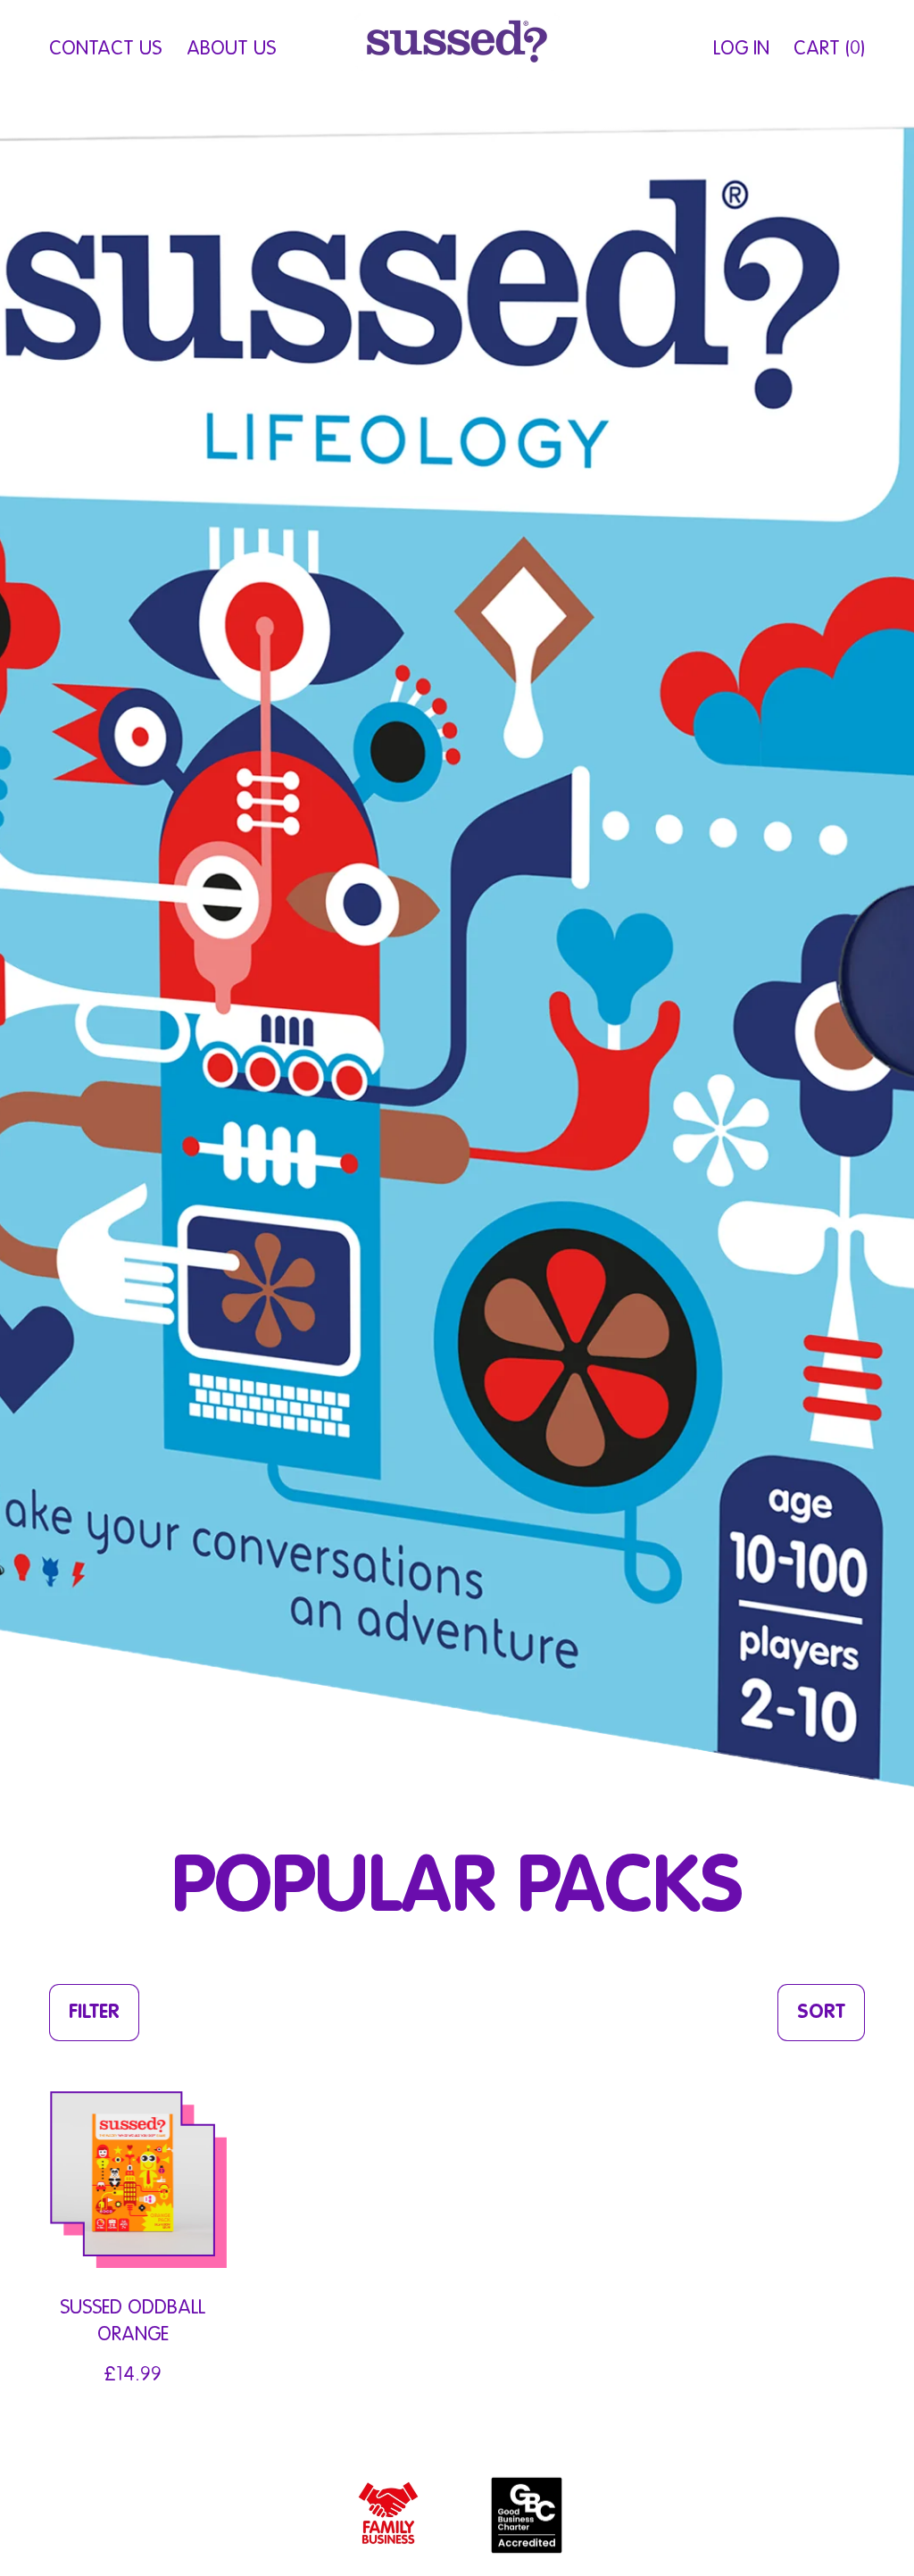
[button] (94, 2013)
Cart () (829, 56)
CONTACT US (105, 49)
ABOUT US (231, 49)
